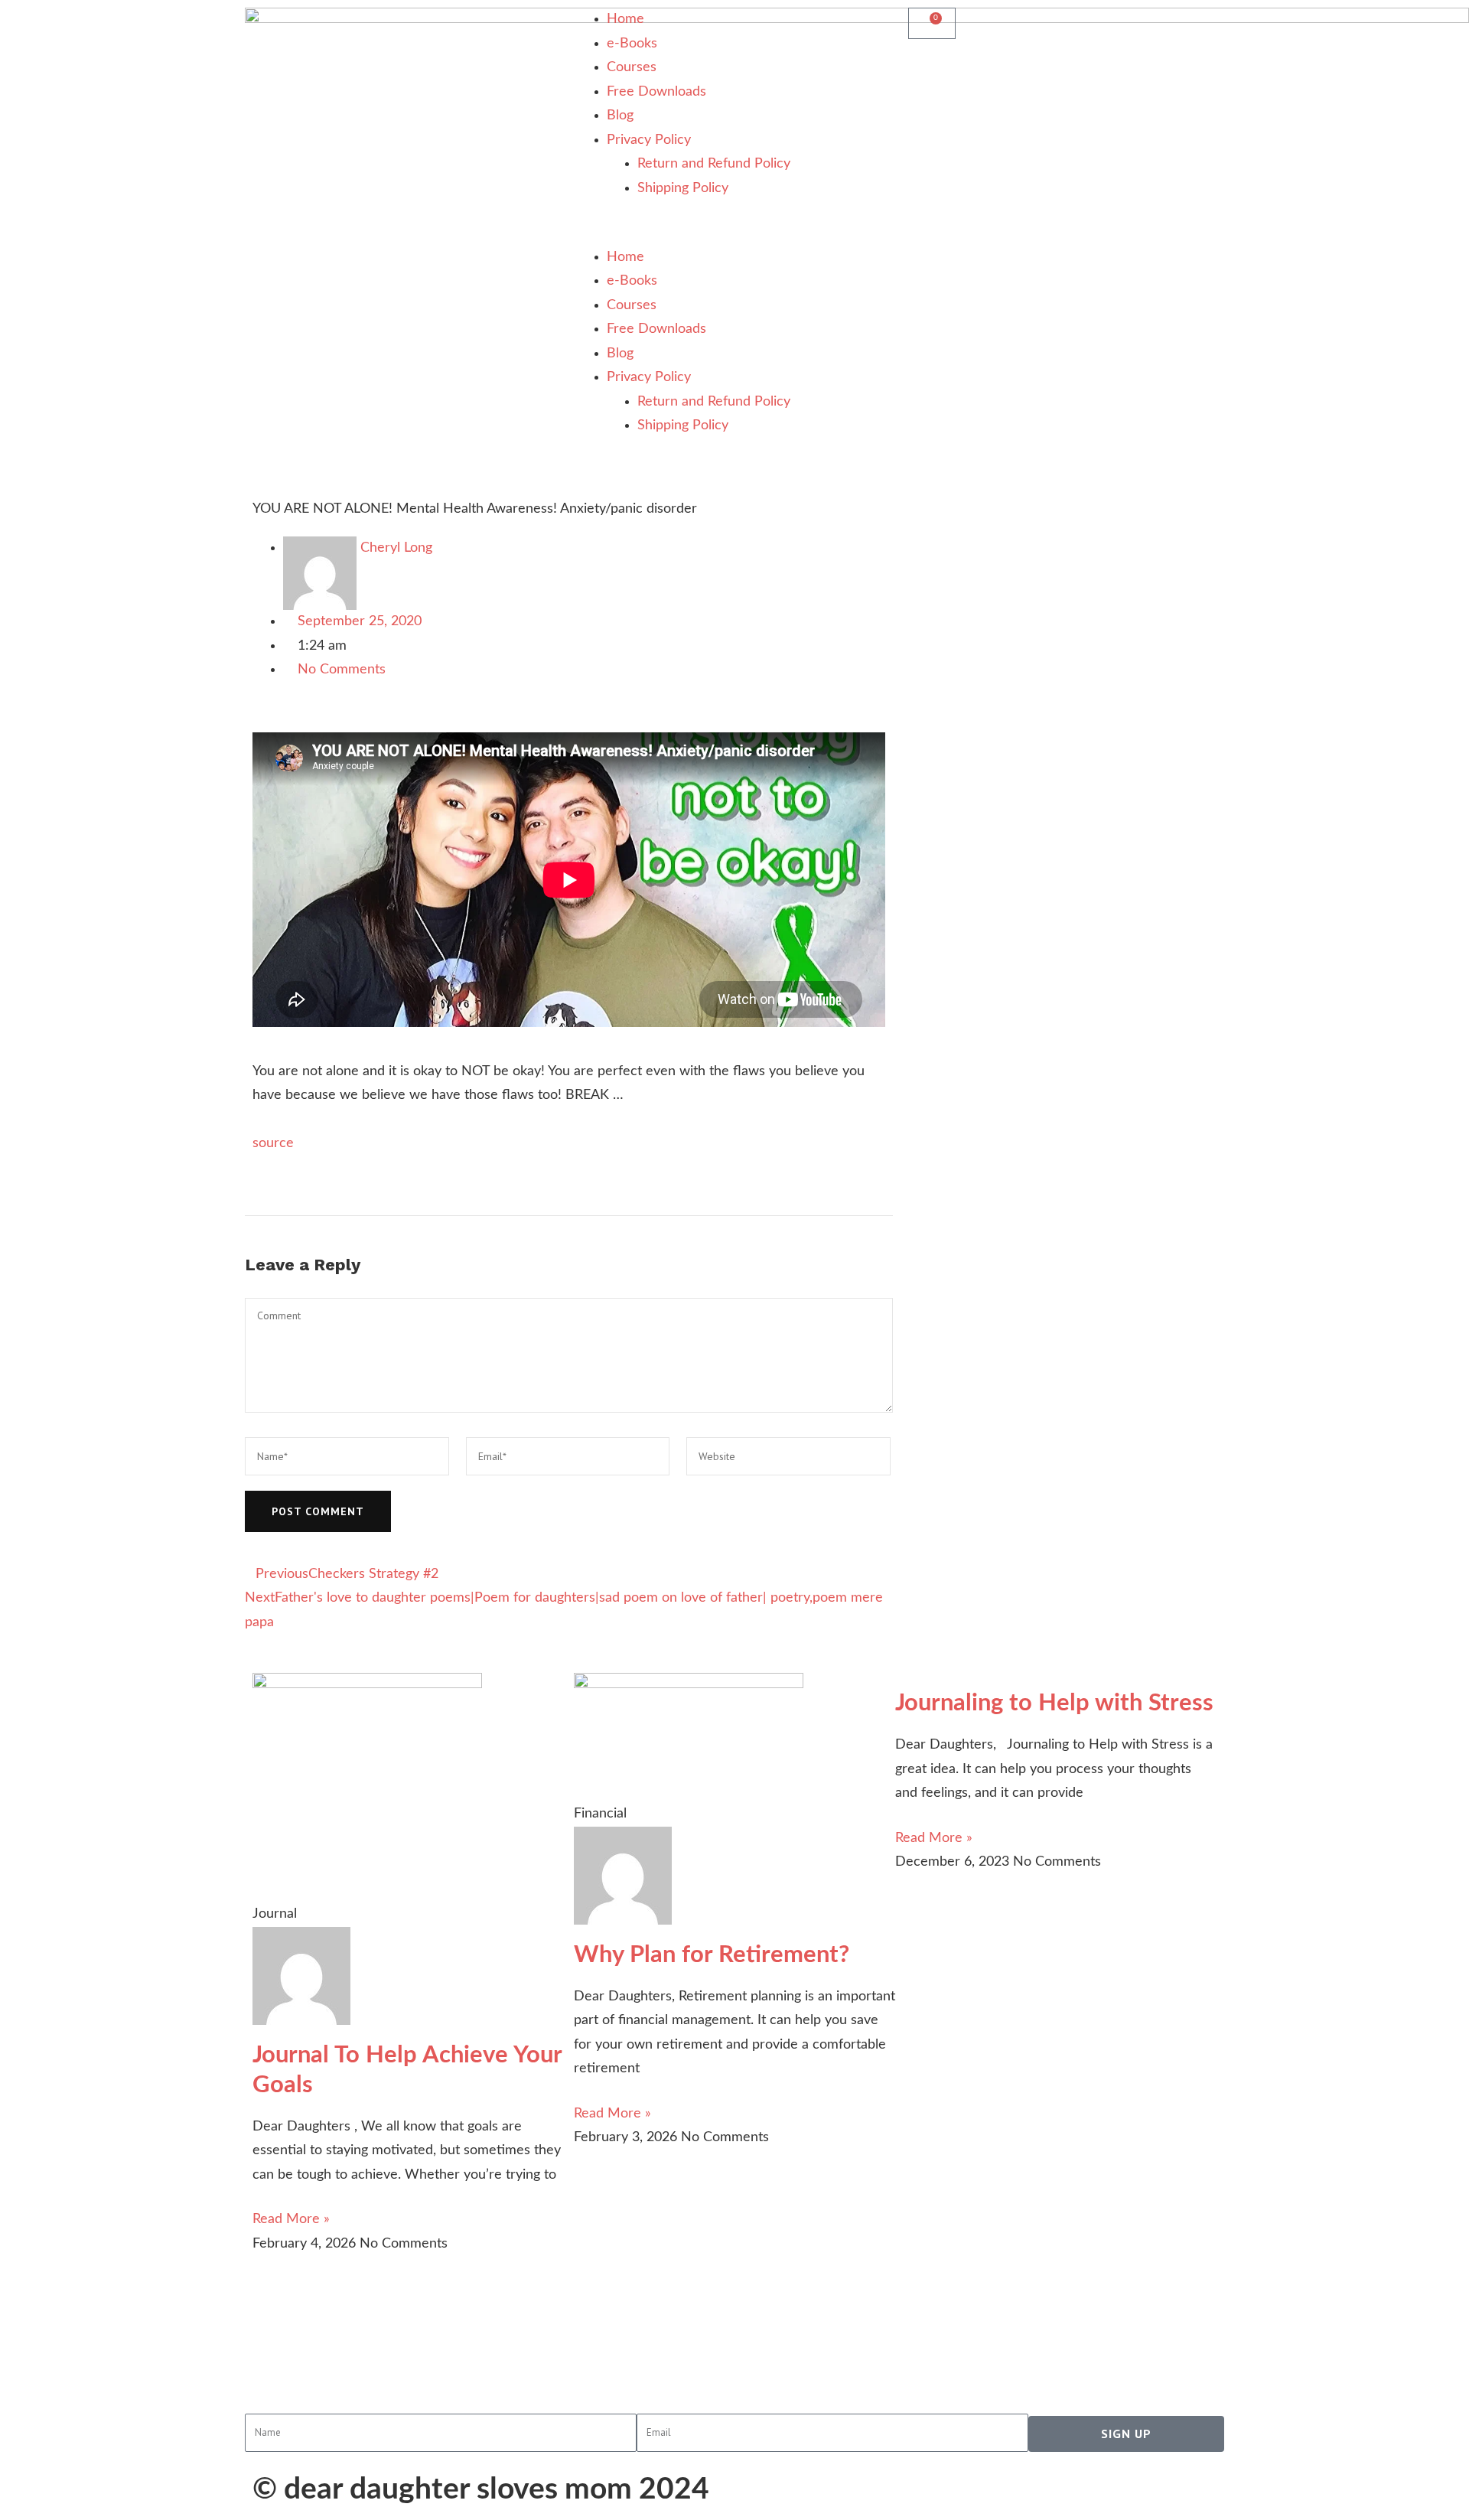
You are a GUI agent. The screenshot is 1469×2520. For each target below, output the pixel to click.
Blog (620, 116)
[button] (734, 233)
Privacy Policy (649, 140)
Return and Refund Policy (714, 164)
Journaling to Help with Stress (1054, 1703)
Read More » (291, 2219)
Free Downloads (656, 92)
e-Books (632, 44)
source (273, 1143)
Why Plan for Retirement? (712, 1955)
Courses (632, 67)
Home (625, 19)
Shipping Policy (683, 188)
